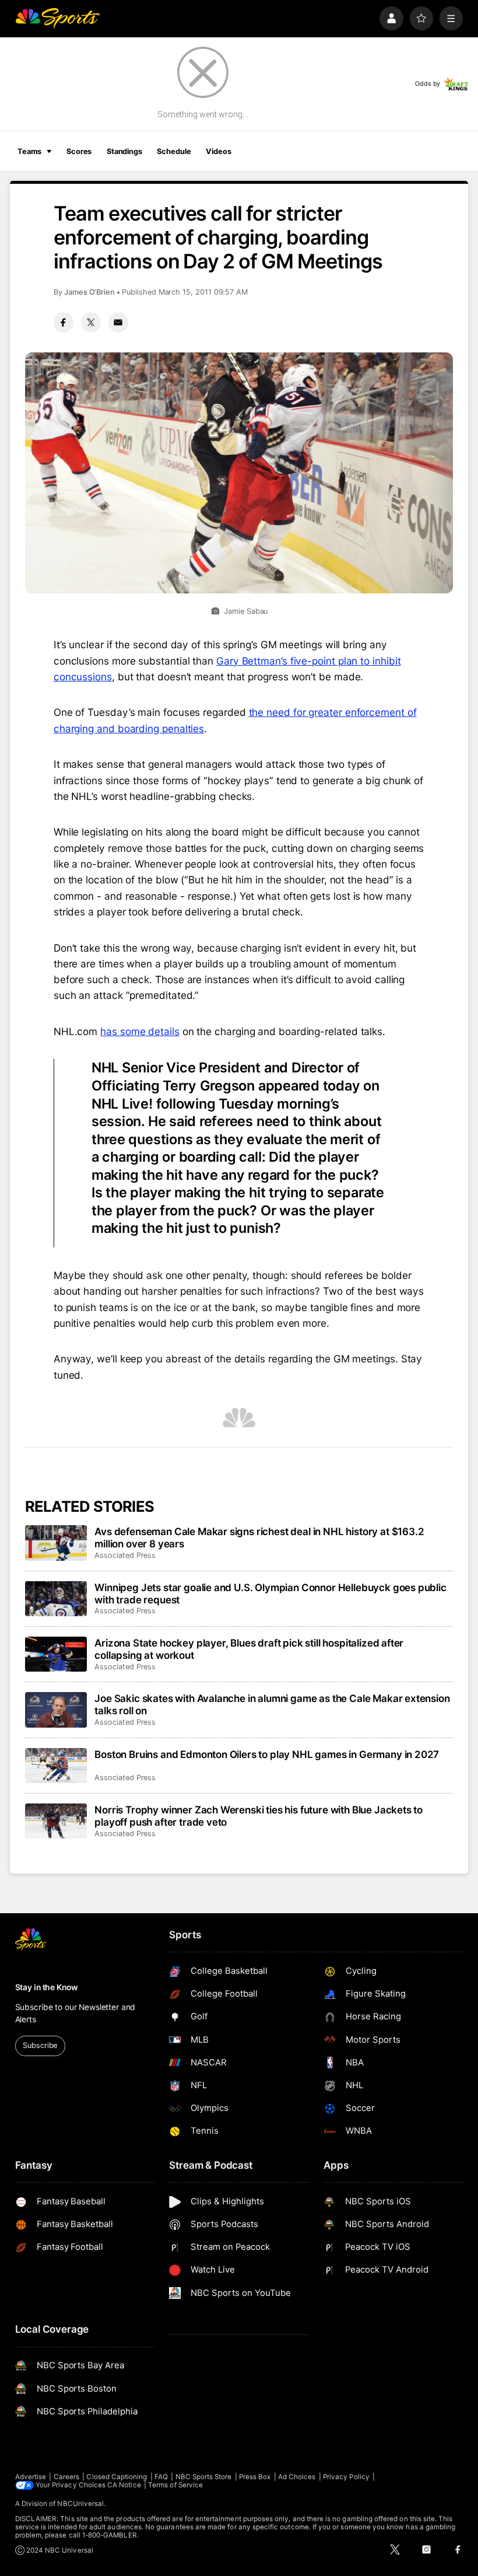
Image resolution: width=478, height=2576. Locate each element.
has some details (140, 1031)
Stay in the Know (47, 1987)
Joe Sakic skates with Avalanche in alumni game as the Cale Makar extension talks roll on (272, 1704)
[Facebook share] (64, 322)
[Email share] (118, 322)
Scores (79, 151)
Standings (124, 151)
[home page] (57, 18)
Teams (29, 151)
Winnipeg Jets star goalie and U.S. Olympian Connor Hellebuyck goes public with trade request (270, 1593)
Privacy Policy (346, 2477)
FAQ (161, 2477)
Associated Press (125, 1555)
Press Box (255, 2477)
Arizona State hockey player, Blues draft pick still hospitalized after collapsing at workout (249, 1649)
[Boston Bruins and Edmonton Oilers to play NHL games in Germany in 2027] (56, 1766)
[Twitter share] (91, 322)
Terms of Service (175, 2485)
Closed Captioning (117, 2477)
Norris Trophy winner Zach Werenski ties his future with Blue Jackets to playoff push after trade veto (259, 1816)
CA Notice (124, 2485)
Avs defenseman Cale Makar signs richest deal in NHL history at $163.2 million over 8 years (259, 1537)
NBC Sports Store (204, 2477)
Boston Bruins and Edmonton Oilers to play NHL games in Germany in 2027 (267, 1754)
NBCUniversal (80, 2504)
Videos (218, 151)
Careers (66, 2477)
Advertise (31, 2477)
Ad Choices (297, 2477)
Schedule (174, 151)
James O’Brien (89, 292)
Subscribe (40, 2045)
